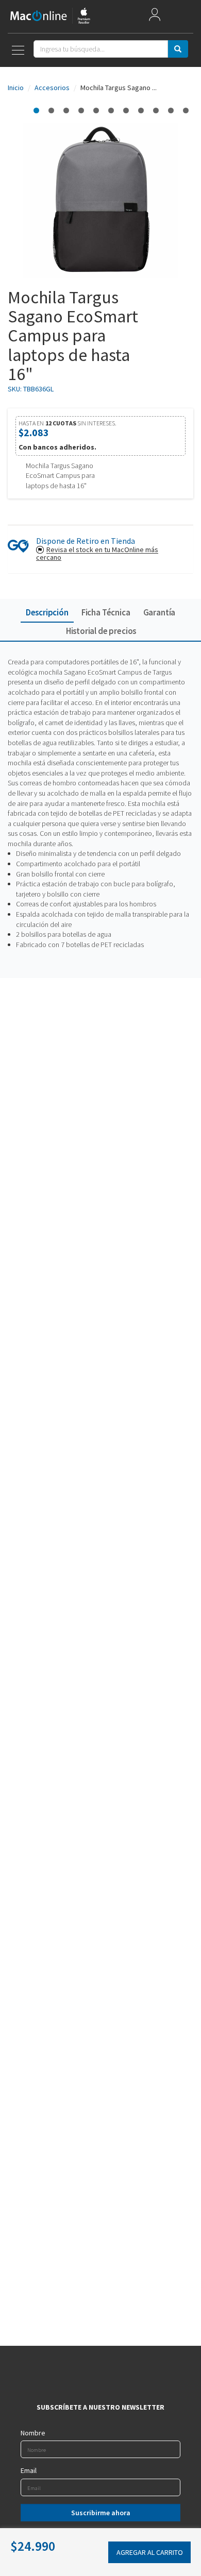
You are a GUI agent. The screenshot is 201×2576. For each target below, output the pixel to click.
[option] (36, 110)
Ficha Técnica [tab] (106, 612)
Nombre (33, 2433)
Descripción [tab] (47, 612)
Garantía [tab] (160, 612)
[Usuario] (155, 17)
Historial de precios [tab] (101, 631)
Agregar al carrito (150, 2552)
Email (29, 2470)
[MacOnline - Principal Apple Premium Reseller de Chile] (50, 16)
